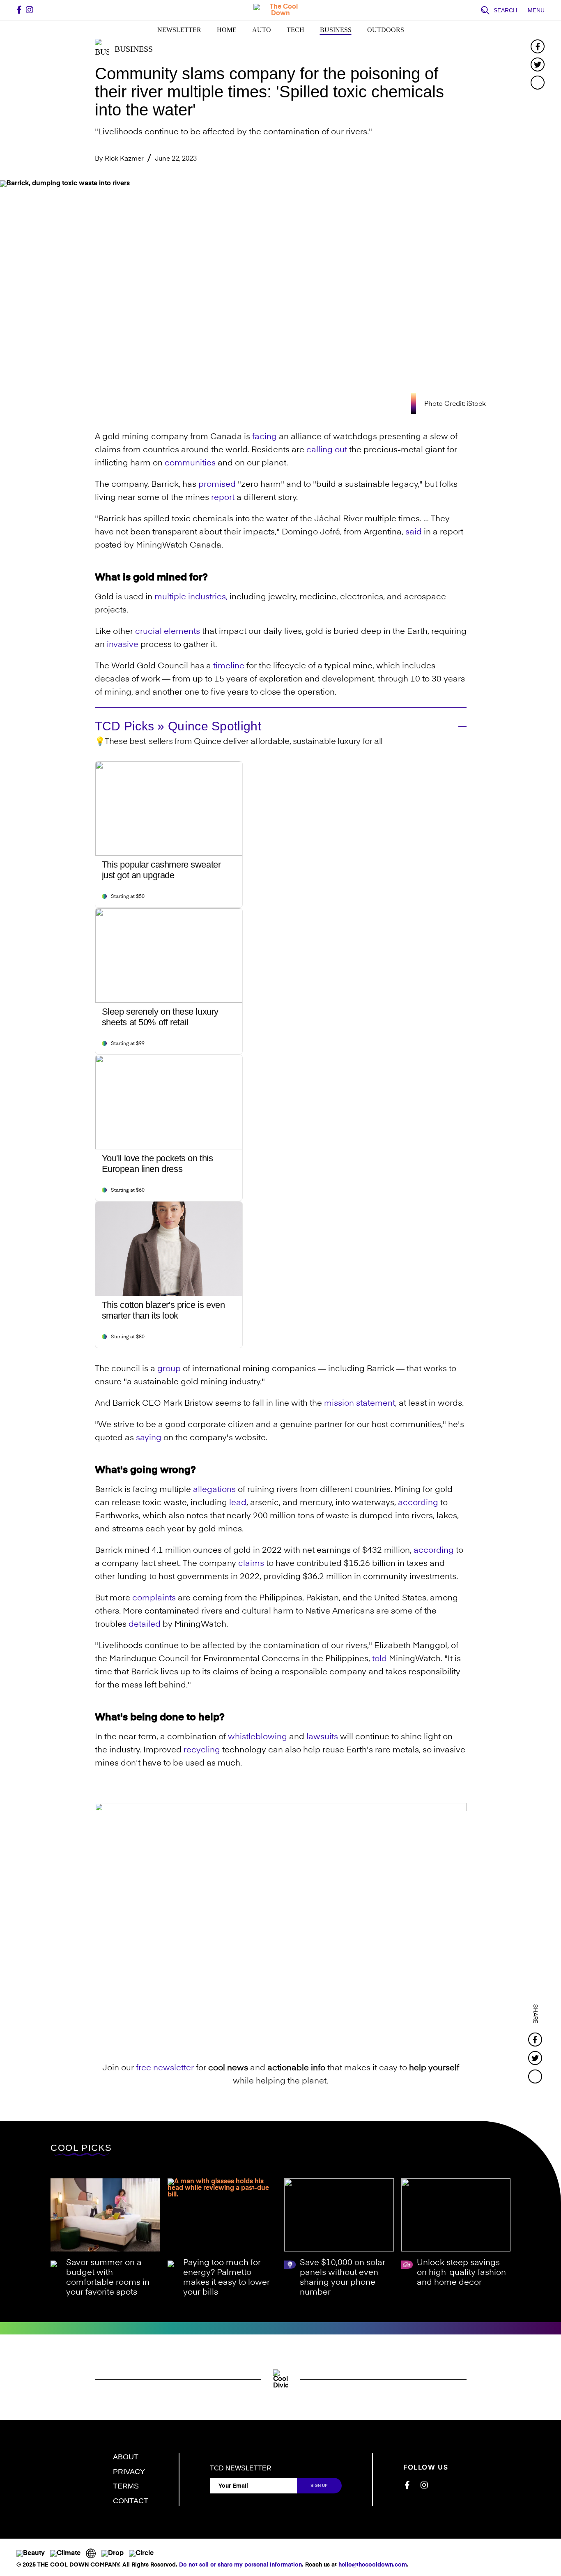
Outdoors (386, 30)
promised (217, 485)
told (379, 1659)
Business (336, 30)
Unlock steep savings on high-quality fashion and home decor (461, 2273)
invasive (123, 645)
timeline (229, 666)
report (223, 498)
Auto (262, 30)
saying (149, 1438)
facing (264, 437)
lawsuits (322, 1737)
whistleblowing (258, 1737)
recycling (202, 1750)
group (169, 1369)
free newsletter (165, 2068)
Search (505, 10)
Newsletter (179, 30)
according (418, 1503)
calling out (327, 450)
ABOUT (126, 2457)
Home (227, 30)
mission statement (360, 1404)
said (414, 532)
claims (251, 1564)
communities (190, 463)
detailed (145, 1625)
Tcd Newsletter (241, 2468)
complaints (154, 1598)
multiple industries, (191, 597)
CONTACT (131, 2501)
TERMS (126, 2486)
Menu (536, 10)
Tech (295, 30)
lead (238, 1503)
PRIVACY (129, 2472)
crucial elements (168, 632)
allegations (214, 1490)
